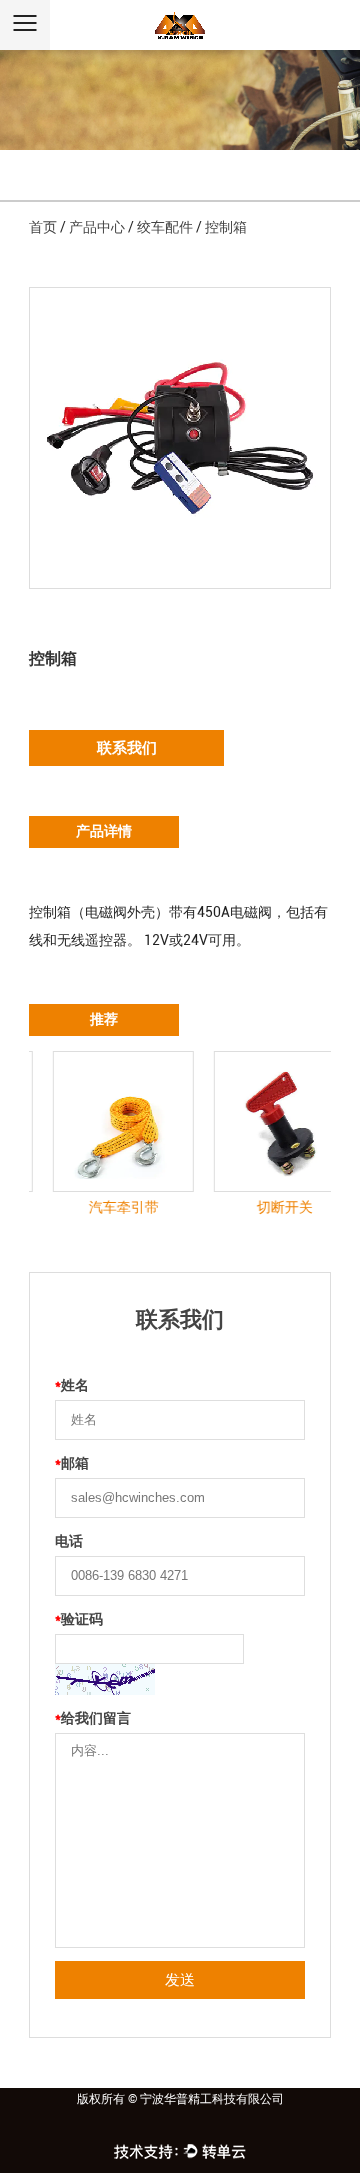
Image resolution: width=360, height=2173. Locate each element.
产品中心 (97, 227)
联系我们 (127, 748)
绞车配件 (165, 227)
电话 (69, 1541)
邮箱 (72, 1463)
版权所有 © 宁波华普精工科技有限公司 (180, 2099)
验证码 (79, 1619)
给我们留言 (93, 1718)
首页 (43, 227)
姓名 (72, 1385)
